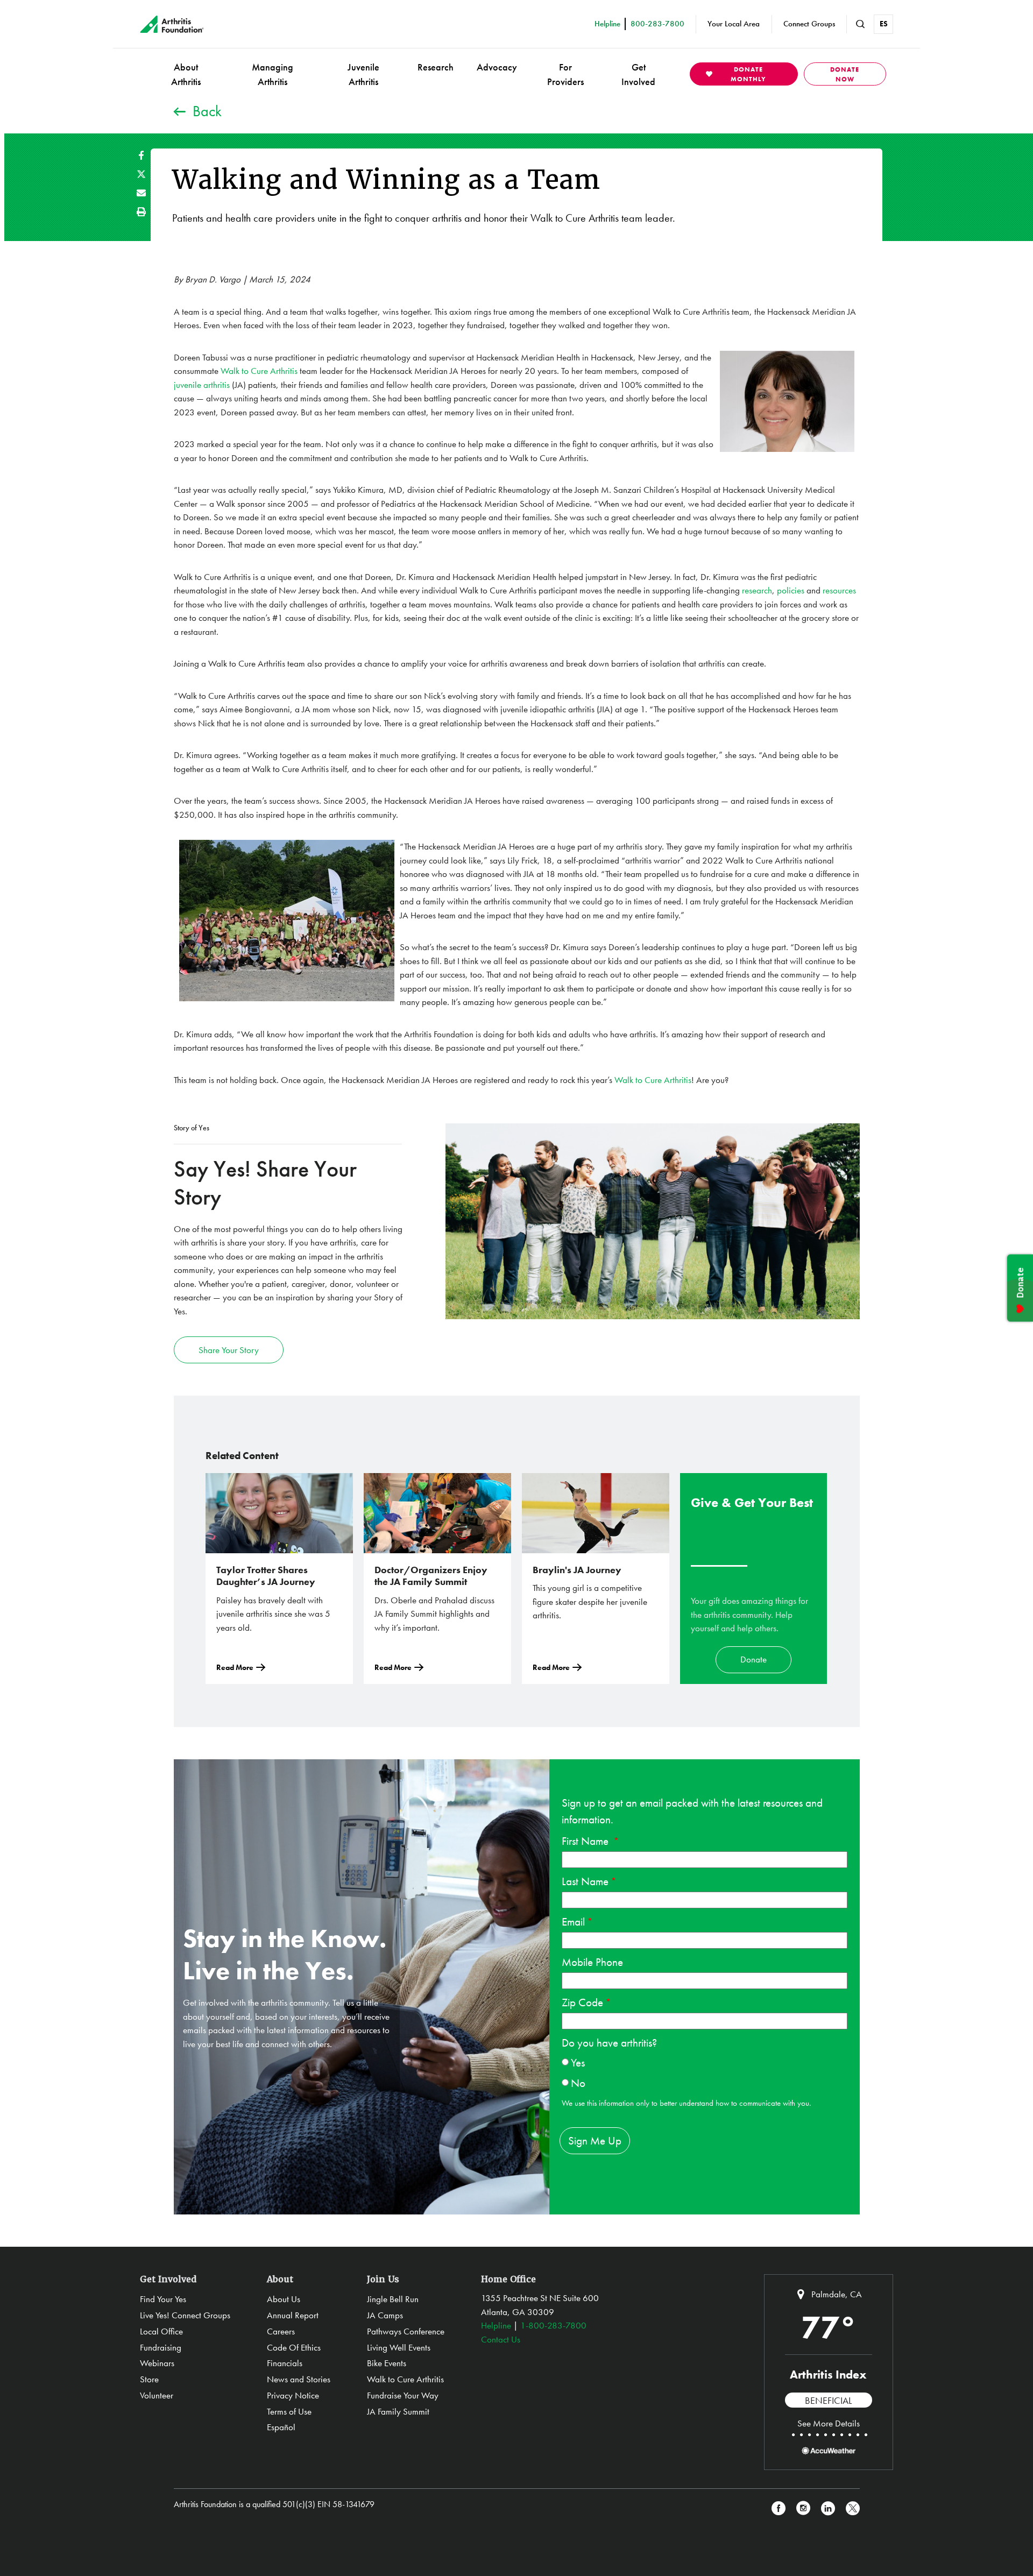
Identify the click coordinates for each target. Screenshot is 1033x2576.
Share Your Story (229, 1350)
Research (436, 67)
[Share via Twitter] (141, 174)
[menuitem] (186, 74)
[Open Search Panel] (860, 24)
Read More (235, 1667)
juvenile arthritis (202, 385)
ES (884, 24)
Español (281, 2427)
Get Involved (638, 74)
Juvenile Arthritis (363, 74)
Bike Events (387, 2363)
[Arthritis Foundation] (172, 24)
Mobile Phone (592, 1962)
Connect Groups (809, 24)
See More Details (829, 2423)
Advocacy (497, 67)
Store (149, 2379)
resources (839, 590)
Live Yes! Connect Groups (185, 2315)
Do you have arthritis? (609, 2043)
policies (791, 590)
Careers (281, 2331)
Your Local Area (734, 24)
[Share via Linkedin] (828, 2508)
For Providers (565, 74)
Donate (753, 1659)
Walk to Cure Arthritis (259, 371)
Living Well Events (399, 2347)
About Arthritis (186, 74)
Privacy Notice (293, 2395)
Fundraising (161, 2347)
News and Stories (299, 2379)
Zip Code (582, 2002)
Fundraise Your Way (403, 2395)
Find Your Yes (163, 2299)
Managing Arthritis (273, 74)
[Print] (141, 212)
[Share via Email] (141, 193)
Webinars (157, 2363)
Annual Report (293, 2315)
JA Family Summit (398, 2411)
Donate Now (845, 74)
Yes (578, 2062)
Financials (285, 2363)
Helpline (496, 2325)
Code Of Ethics (294, 2347)
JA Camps (385, 2315)
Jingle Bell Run (393, 2299)
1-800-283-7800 (553, 2325)
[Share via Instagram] (803, 2508)
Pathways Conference (406, 2331)
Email (573, 1922)
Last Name (585, 1881)
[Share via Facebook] (141, 155)
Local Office (161, 2331)
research (757, 590)
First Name (586, 1841)
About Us (284, 2299)
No (578, 2083)
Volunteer (157, 2395)
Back (207, 111)
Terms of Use (289, 2411)
